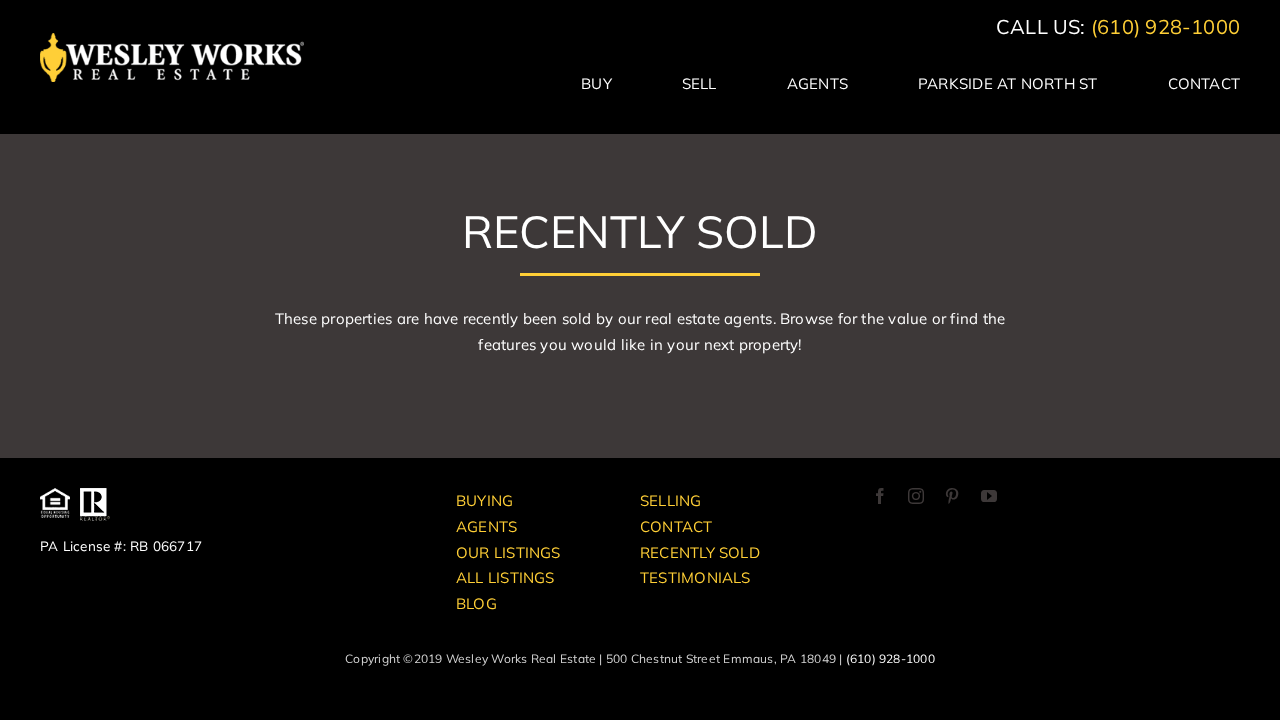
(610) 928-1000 (1165, 26)
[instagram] (916, 496)
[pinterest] (952, 496)
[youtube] (989, 496)
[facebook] (880, 496)
